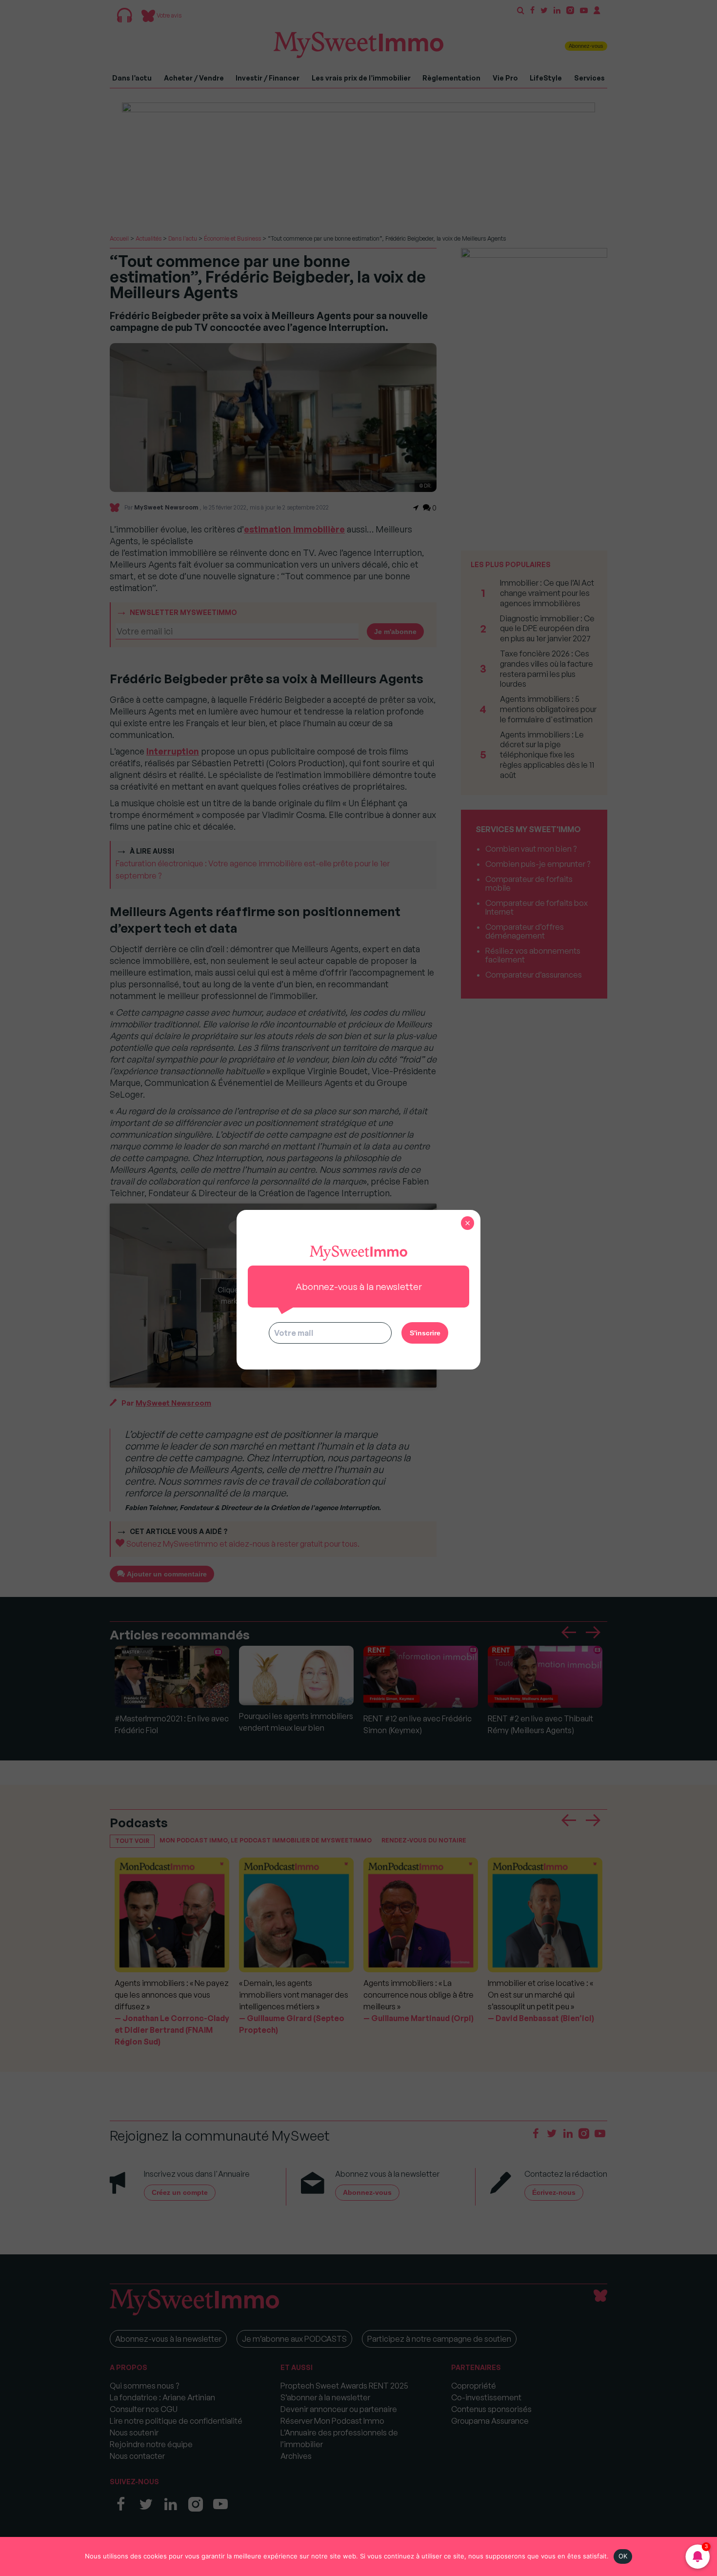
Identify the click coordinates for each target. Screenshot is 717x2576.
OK (623, 2556)
